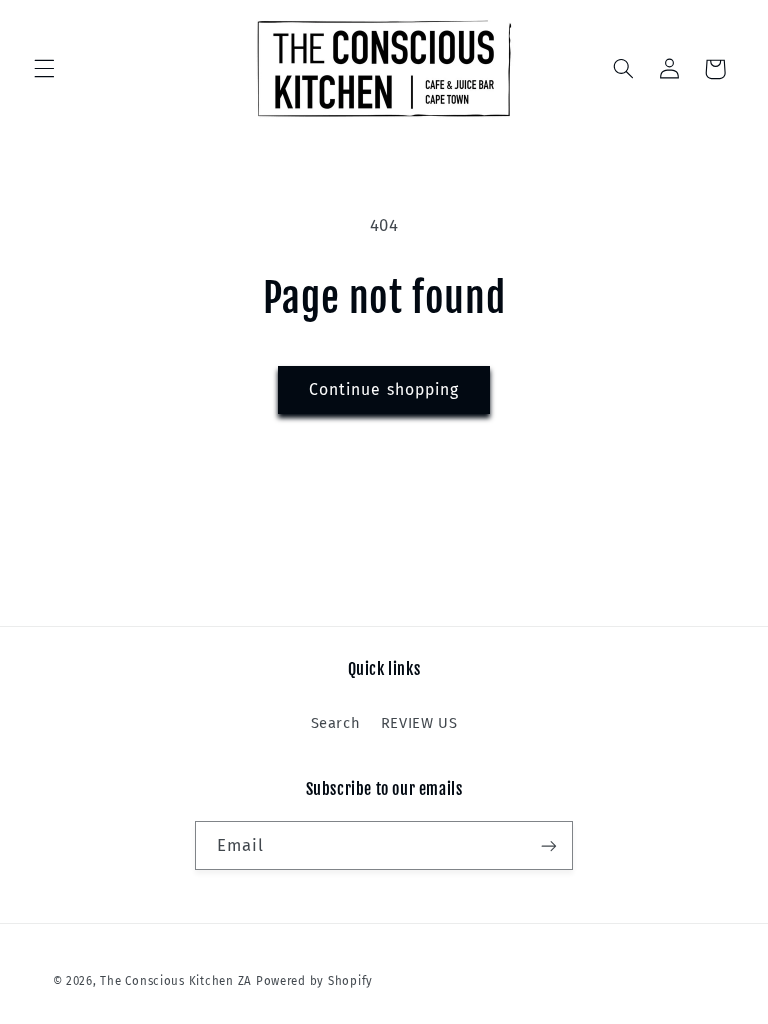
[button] (44, 69)
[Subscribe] (549, 845)
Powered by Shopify (314, 981)
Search (336, 723)
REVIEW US (419, 723)
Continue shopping (384, 389)
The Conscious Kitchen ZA (176, 981)
